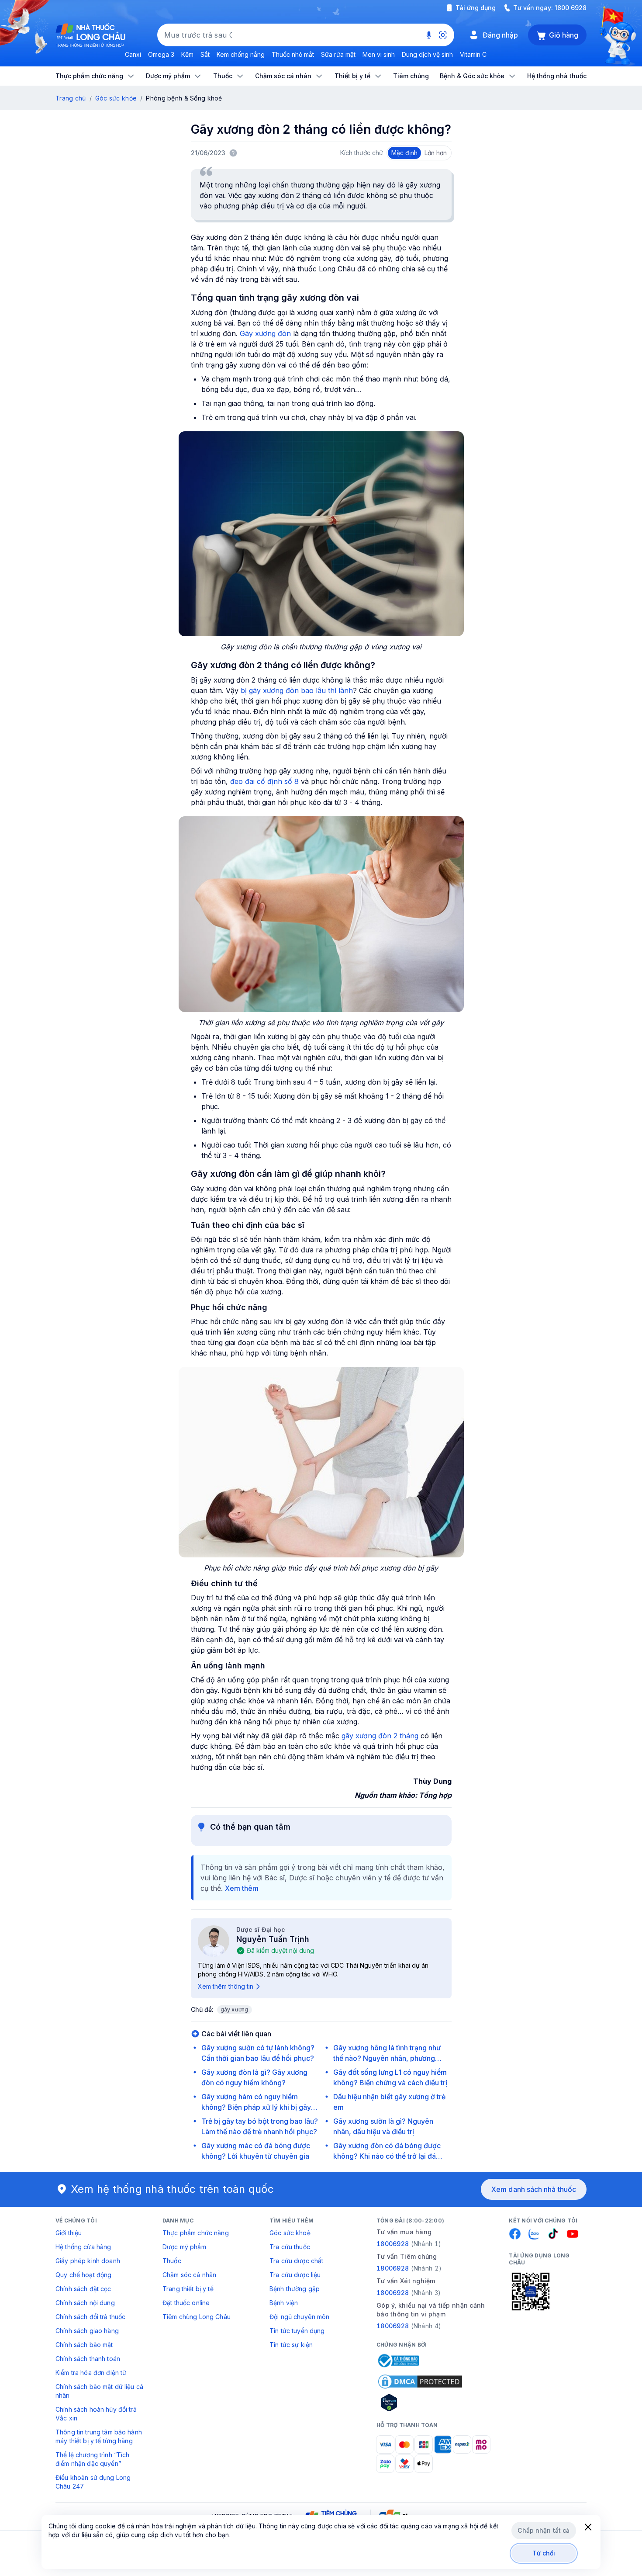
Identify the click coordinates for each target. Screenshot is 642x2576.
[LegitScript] (420, 2403)
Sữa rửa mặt (338, 54)
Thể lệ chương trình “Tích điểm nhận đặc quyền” (93, 2459)
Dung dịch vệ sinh (427, 54)
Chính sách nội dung (85, 2303)
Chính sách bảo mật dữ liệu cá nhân (99, 2391)
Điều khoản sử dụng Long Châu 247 (93, 2482)
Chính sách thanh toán (88, 2359)
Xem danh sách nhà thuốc (534, 2189)
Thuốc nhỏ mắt (293, 54)
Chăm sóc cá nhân (189, 2275)
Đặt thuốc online (186, 2303)
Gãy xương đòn (265, 333)
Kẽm (187, 54)
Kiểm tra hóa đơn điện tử (91, 2373)
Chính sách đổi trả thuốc (90, 2317)
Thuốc (172, 2261)
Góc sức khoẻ (290, 2233)
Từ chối (544, 2553)
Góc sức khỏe (116, 98)
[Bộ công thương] (398, 2361)
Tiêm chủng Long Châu (197, 2317)
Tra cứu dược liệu (295, 2275)
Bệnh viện (284, 2303)
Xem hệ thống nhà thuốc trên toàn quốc (173, 2189)
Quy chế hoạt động (83, 2275)
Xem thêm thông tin (226, 1986)
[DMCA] (420, 2382)
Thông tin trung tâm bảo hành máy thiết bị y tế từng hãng (99, 2436)
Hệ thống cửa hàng (83, 2247)
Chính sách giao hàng (87, 2331)
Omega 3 (161, 54)
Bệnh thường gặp (295, 2289)
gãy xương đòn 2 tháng (380, 1736)
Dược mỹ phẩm (184, 2247)
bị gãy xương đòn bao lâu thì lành (297, 690)
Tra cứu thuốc (290, 2247)
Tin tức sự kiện (291, 2345)
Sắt (205, 54)
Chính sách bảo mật (84, 2345)
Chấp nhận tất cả (544, 2530)
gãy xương (235, 2009)
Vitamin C (473, 54)
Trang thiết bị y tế (188, 2289)
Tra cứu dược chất (296, 2261)
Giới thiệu (69, 2233)
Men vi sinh (379, 54)
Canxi (133, 54)
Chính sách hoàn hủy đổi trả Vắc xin (96, 2414)
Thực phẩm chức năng (196, 2233)
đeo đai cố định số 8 (264, 781)
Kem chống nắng (241, 54)
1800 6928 (571, 8)
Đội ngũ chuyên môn (300, 2317)
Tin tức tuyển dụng (297, 2331)
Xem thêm (242, 1888)
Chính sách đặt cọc (83, 2289)
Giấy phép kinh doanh (88, 2261)
